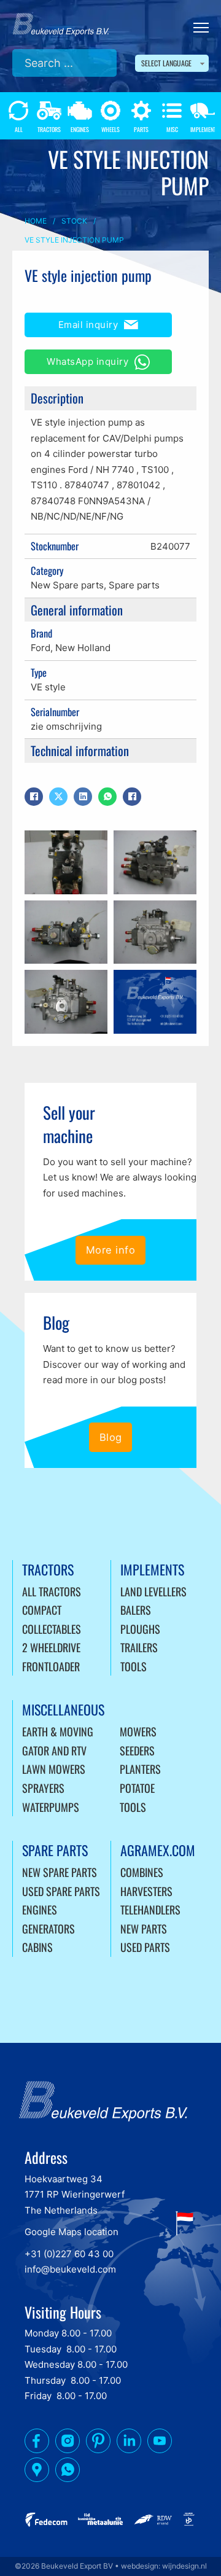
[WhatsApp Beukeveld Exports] (68, 2472)
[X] (58, 797)
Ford (41, 648)
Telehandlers (150, 1910)
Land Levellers (153, 1591)
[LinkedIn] (83, 797)
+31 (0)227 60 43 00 (69, 2254)
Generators (48, 1929)
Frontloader (51, 1666)
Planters (140, 1769)
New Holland (83, 648)
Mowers (138, 1731)
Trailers (139, 1647)
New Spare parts (67, 585)
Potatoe (137, 1788)
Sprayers (43, 1788)
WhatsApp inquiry (87, 361)
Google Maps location (72, 2232)
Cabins (37, 1947)
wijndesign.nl (184, 2566)
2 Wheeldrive (51, 1647)
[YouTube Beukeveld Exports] (160, 2443)
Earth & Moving (58, 1731)
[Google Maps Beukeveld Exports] (37, 2472)
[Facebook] (34, 797)
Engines (40, 1910)
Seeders (137, 1751)
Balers (136, 1610)
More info (111, 1250)
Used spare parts (61, 1891)
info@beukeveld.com (70, 2269)
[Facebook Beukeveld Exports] (37, 2443)
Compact (42, 1610)
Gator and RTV (54, 1751)
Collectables (52, 1629)
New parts (144, 1929)
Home (36, 221)
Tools (134, 1666)
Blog (111, 1437)
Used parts (145, 1947)
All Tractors (52, 1591)
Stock (74, 221)
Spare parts (134, 585)
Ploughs (140, 1629)
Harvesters (146, 1891)
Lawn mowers (54, 1769)
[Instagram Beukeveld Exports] (68, 2443)
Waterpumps (51, 1807)
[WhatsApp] (107, 797)
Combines (142, 1872)
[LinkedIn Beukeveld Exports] (129, 2443)
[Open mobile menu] (201, 28)
